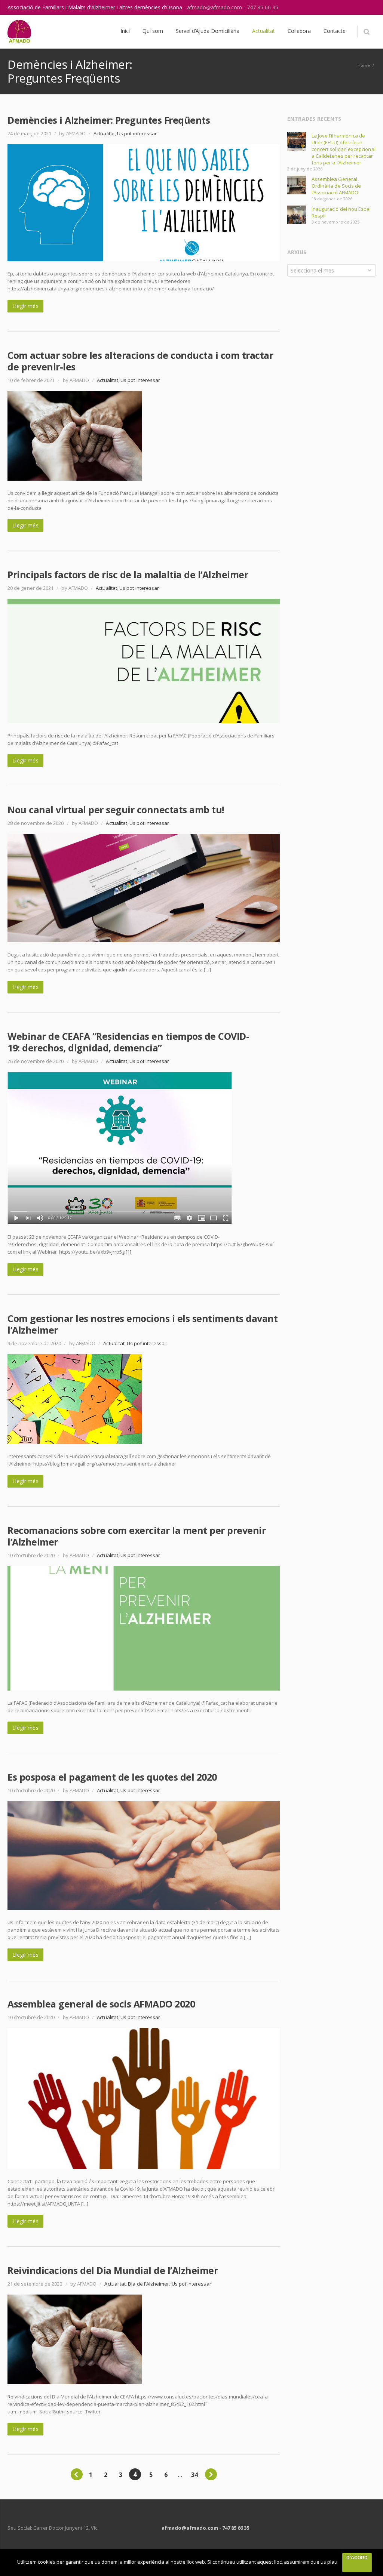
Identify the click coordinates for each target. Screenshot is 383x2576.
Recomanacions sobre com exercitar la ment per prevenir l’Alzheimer (137, 1536)
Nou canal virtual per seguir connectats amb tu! (116, 810)
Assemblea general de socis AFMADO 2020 (101, 2004)
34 (194, 2475)
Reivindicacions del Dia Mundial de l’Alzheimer (113, 2270)
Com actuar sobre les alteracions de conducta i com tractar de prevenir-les (140, 361)
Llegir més (25, 306)
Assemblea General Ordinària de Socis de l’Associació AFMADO (336, 186)
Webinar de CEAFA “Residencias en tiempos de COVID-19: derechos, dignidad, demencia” (128, 1042)
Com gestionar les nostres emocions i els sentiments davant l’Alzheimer (143, 1324)
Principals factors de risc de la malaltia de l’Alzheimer (128, 574)
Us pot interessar (137, 133)
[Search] (366, 32)
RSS (368, 7)
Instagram (352, 7)
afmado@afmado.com (215, 7)
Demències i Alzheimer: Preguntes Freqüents (109, 120)
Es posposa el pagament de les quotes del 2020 (112, 1777)
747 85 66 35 (263, 7)
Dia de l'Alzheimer (148, 2284)
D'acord (357, 2558)
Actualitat (104, 133)
